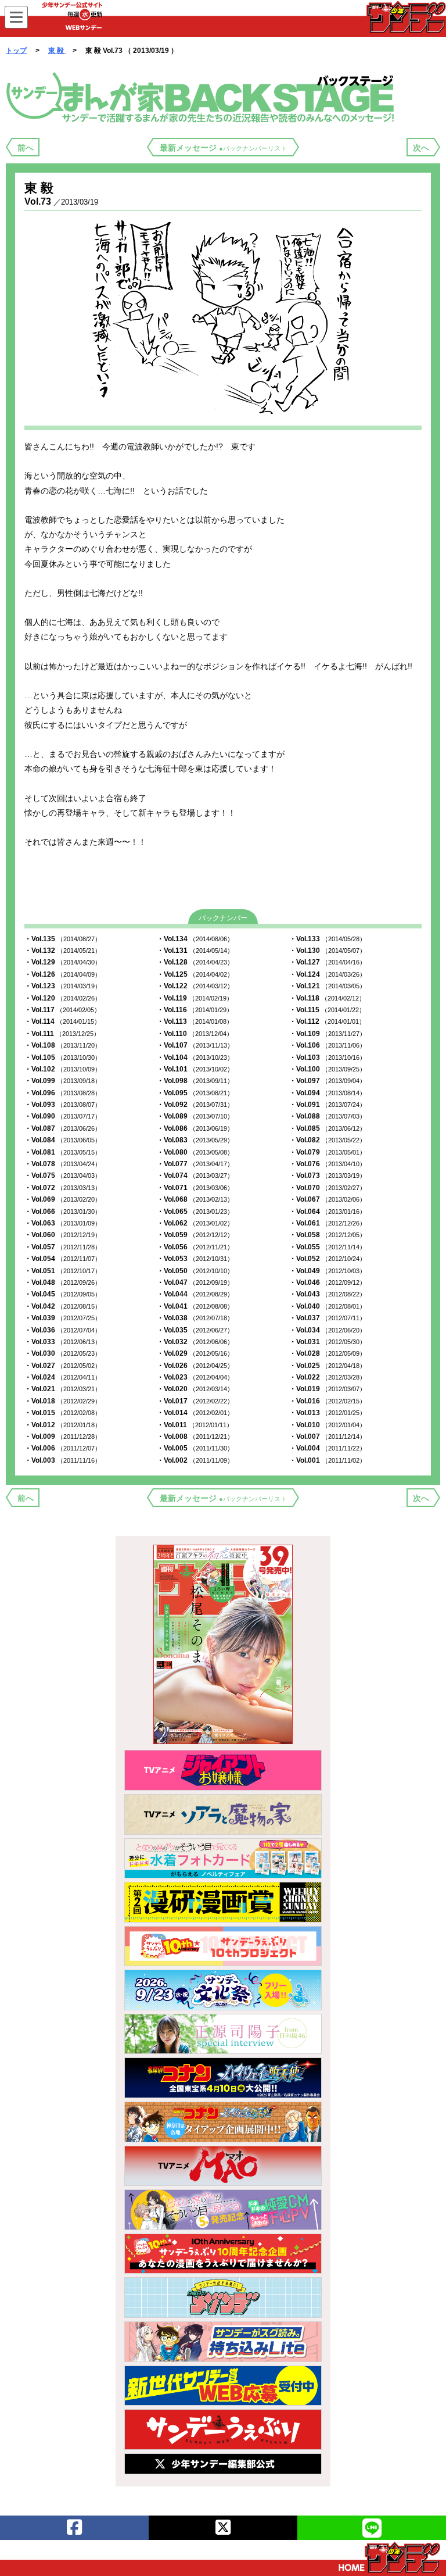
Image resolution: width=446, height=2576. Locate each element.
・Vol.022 (328, 1377)
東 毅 (57, 51)
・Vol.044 (195, 1294)
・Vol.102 (63, 1069)
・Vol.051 (63, 1271)
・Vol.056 (195, 1247)
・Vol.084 (63, 1140)
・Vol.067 (328, 1199)
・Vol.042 (63, 1306)
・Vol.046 (328, 1282)
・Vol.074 (195, 1176)
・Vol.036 (63, 1330)
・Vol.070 (328, 1188)
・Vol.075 (63, 1176)
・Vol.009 (63, 1437)
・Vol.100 (328, 1069)
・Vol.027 (63, 1366)
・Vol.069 (63, 1199)
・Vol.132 (63, 951)
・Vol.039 (63, 1318)
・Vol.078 (63, 1164)
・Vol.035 (195, 1330)
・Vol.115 (327, 1010)
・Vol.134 (195, 939)
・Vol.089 (195, 1116)
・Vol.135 (63, 939)
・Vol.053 (195, 1259)
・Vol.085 (328, 1128)
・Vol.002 (195, 1460)
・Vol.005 (195, 1448)
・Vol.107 (195, 1045)
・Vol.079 (328, 1152)
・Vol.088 (328, 1116)
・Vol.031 (328, 1342)
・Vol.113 (195, 1021)
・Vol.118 (327, 998)
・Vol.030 (63, 1353)
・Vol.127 (328, 962)
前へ (26, 148)
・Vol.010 (328, 1425)
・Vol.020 (195, 1389)
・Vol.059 (195, 1235)
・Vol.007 (328, 1437)
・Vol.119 (195, 998)
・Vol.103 (328, 1057)
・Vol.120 (63, 998)
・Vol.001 (328, 1460)
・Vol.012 (63, 1425)
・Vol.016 (328, 1401)
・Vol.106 (328, 1045)
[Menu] (16, 17)
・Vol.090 (63, 1116)
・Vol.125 (195, 974)
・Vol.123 (63, 986)
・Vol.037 (328, 1318)
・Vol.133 (328, 939)
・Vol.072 (63, 1188)
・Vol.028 (328, 1353)
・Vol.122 (195, 986)
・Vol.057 (63, 1247)
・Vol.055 (328, 1247)
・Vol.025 (328, 1366)
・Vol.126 (63, 974)
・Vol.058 (328, 1235)
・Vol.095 (195, 1093)
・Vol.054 (63, 1259)
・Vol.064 (328, 1212)
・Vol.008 (195, 1437)
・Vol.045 (63, 1294)
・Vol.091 (328, 1105)
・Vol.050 (195, 1271)
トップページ (389, 2557)
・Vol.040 (328, 1306)
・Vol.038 (195, 1318)
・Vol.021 (63, 1389)
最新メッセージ (223, 148)
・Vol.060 (63, 1235)
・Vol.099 (63, 1081)
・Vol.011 (195, 1425)
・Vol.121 (328, 986)
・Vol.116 (195, 1010)
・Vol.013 (328, 1413)
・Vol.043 (328, 1294)
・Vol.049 (328, 1271)
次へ (421, 148)
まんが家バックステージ (202, 97)
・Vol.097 (328, 1081)
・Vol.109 (328, 1034)
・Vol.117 (62, 1010)
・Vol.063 (63, 1223)
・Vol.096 (63, 1093)
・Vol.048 (63, 1282)
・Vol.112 (327, 1021)
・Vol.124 (328, 974)
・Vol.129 (63, 962)
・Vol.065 (195, 1212)
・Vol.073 (328, 1176)
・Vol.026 (195, 1366)
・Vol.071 (195, 1188)
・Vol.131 (195, 951)
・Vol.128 (195, 962)
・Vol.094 (328, 1093)
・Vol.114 (62, 1021)
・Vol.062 (195, 1223)
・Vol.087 (63, 1128)
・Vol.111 (62, 1034)
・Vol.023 (195, 1377)
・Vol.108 (63, 1045)
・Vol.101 (195, 1069)
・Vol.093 (63, 1105)
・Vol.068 (195, 1199)
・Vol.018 (63, 1401)
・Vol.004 (328, 1448)
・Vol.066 (63, 1212)
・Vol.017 (195, 1401)
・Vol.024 (63, 1377)
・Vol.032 (195, 1342)
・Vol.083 (195, 1140)
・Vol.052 (328, 1259)
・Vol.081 (63, 1152)
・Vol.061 (328, 1223)
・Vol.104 (195, 1057)
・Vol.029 (195, 1353)
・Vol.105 (63, 1057)
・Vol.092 (195, 1105)
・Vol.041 (195, 1306)
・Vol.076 (328, 1164)
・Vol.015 (63, 1413)
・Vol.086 (195, 1128)
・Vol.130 (328, 951)
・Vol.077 (195, 1164)
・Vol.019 (328, 1389)
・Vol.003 (63, 1460)
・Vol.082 (328, 1140)
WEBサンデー (405, 17)
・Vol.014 (195, 1413)
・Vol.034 (328, 1330)
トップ (16, 51)
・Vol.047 (195, 1282)
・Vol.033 (63, 1342)
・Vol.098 (195, 1081)
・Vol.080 (195, 1152)
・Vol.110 (195, 1034)
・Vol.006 (63, 1448)
